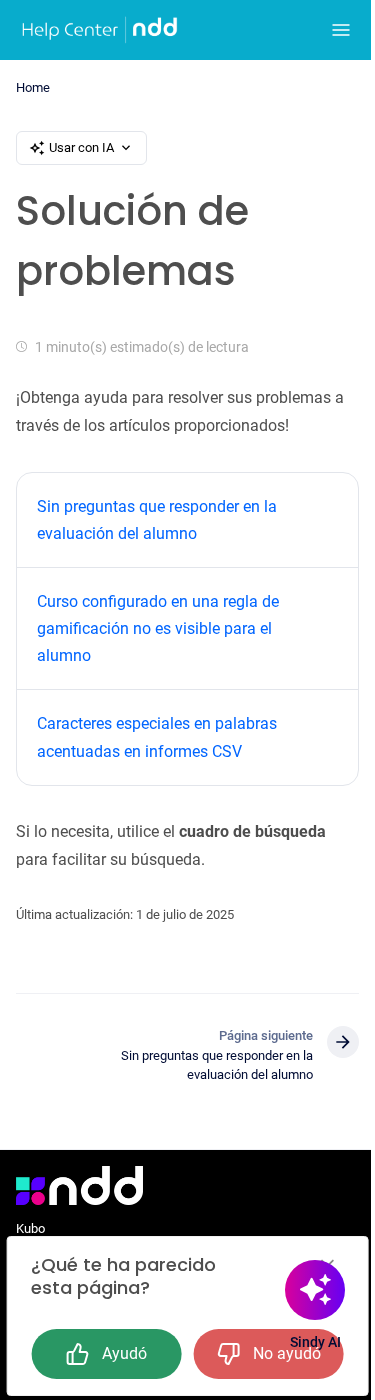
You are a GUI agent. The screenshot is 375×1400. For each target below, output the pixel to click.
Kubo (30, 1228)
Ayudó (124, 1353)
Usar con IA (81, 147)
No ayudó (287, 1353)
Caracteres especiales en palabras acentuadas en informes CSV (157, 737)
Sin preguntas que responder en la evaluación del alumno (157, 520)
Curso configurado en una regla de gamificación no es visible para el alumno (158, 628)
